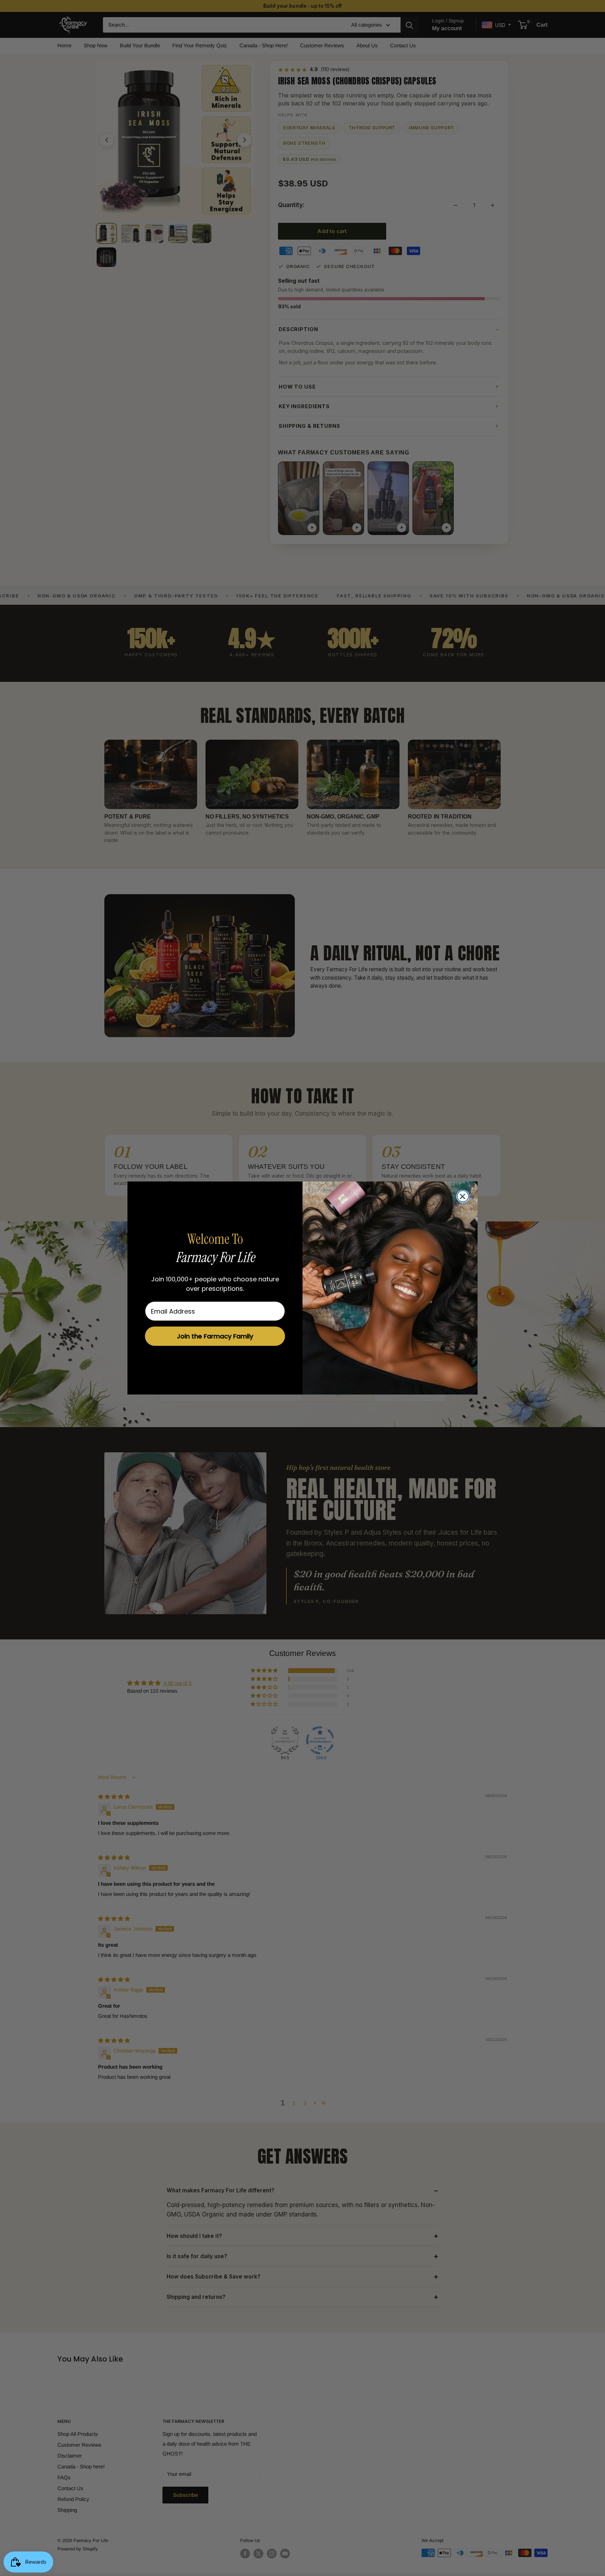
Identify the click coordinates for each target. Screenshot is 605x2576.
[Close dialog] (463, 1196)
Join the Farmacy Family (215, 1336)
